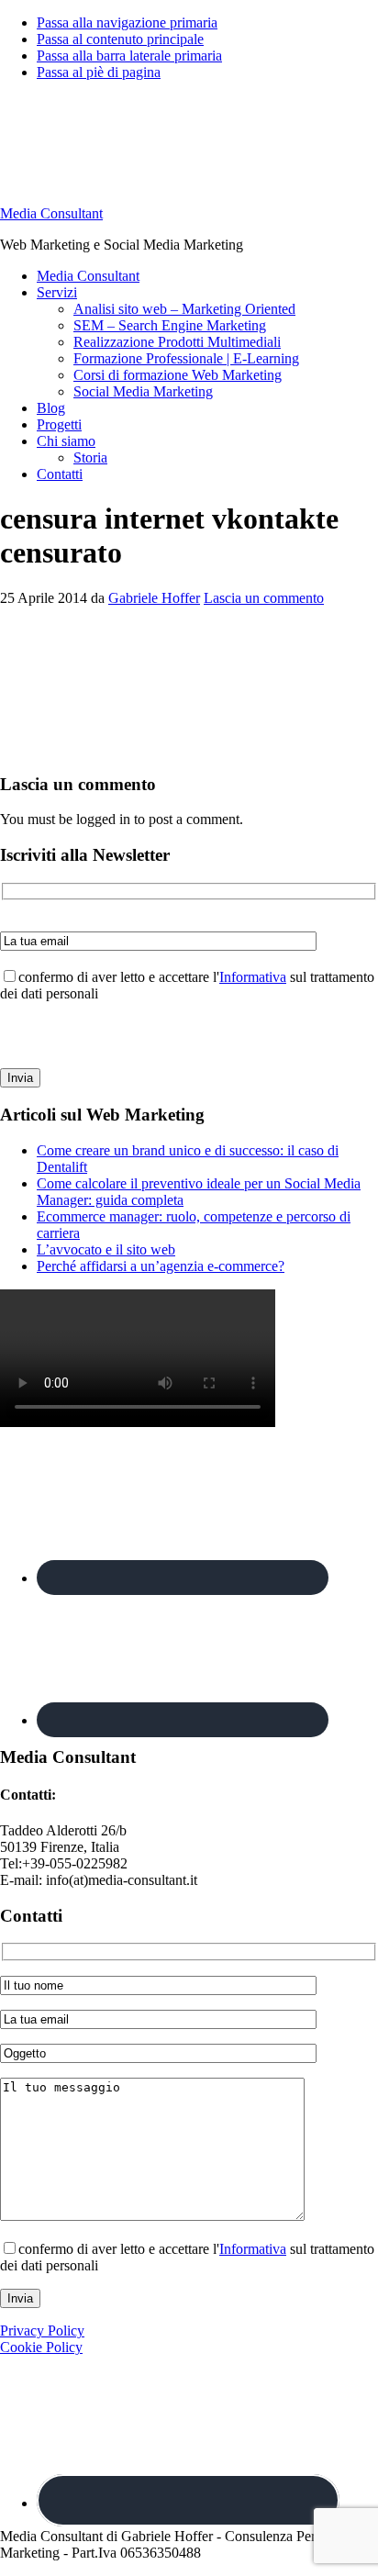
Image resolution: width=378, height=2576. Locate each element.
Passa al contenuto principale (120, 39)
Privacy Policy (42, 2331)
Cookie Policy (41, 2347)
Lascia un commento (264, 598)
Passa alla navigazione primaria (127, 22)
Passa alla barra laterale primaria (129, 56)
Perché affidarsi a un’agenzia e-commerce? (161, 1266)
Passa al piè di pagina (99, 72)
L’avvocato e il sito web (106, 1249)
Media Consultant (51, 213)
